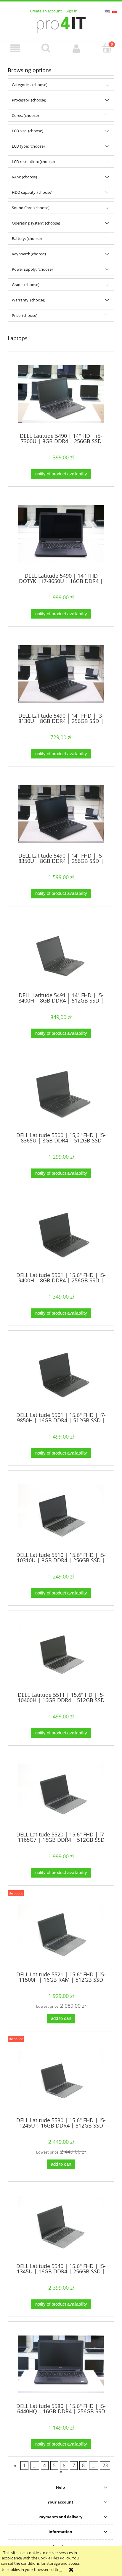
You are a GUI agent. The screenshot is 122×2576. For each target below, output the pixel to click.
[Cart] (107, 48)
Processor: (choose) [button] (29, 100)
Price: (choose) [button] (25, 315)
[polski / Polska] (115, 11)
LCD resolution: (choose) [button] (33, 162)
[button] (15, 48)
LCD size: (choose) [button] (28, 131)
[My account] (76, 48)
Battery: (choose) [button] (27, 238)
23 (105, 2466)
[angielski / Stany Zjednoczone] (107, 11)
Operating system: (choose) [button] (36, 223)
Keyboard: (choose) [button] (29, 254)
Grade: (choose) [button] (26, 285)
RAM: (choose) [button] (24, 177)
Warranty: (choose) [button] (29, 300)
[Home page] (61, 24)
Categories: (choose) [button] (30, 85)
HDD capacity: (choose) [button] (32, 192)
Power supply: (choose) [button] (32, 269)
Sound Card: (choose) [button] (31, 208)
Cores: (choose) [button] (25, 115)
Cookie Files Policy (54, 2558)
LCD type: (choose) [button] (28, 146)
